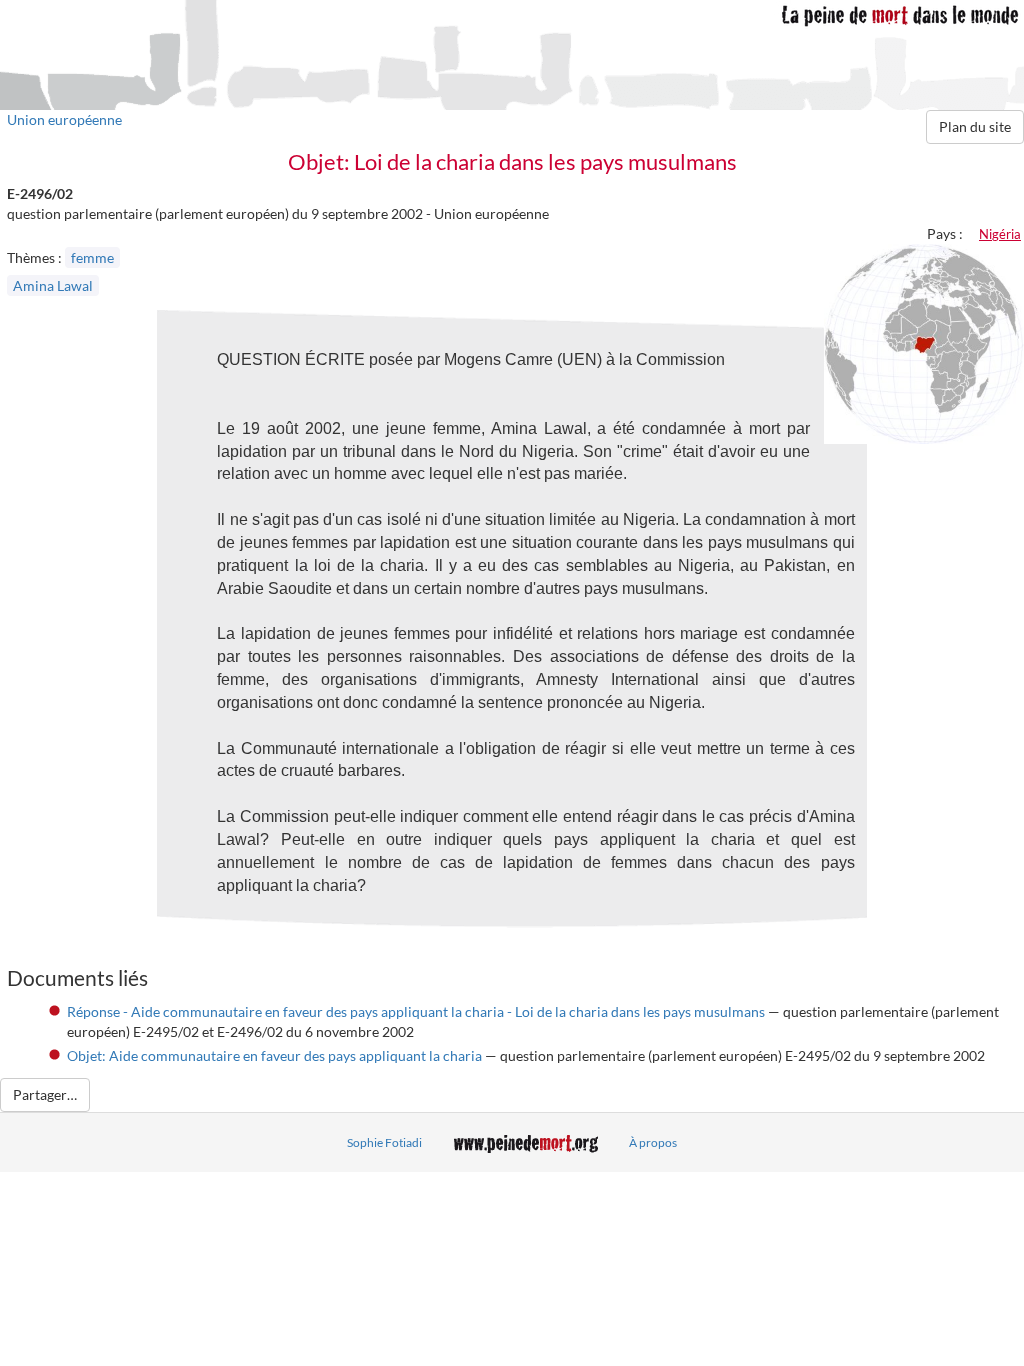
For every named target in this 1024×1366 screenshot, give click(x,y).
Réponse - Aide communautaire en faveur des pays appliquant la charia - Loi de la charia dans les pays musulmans (416, 1011)
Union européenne (64, 119)
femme (92, 257)
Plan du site (975, 126)
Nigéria (1000, 234)
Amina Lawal (53, 285)
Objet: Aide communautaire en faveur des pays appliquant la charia (274, 1055)
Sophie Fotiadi (384, 1142)
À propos (653, 1142)
